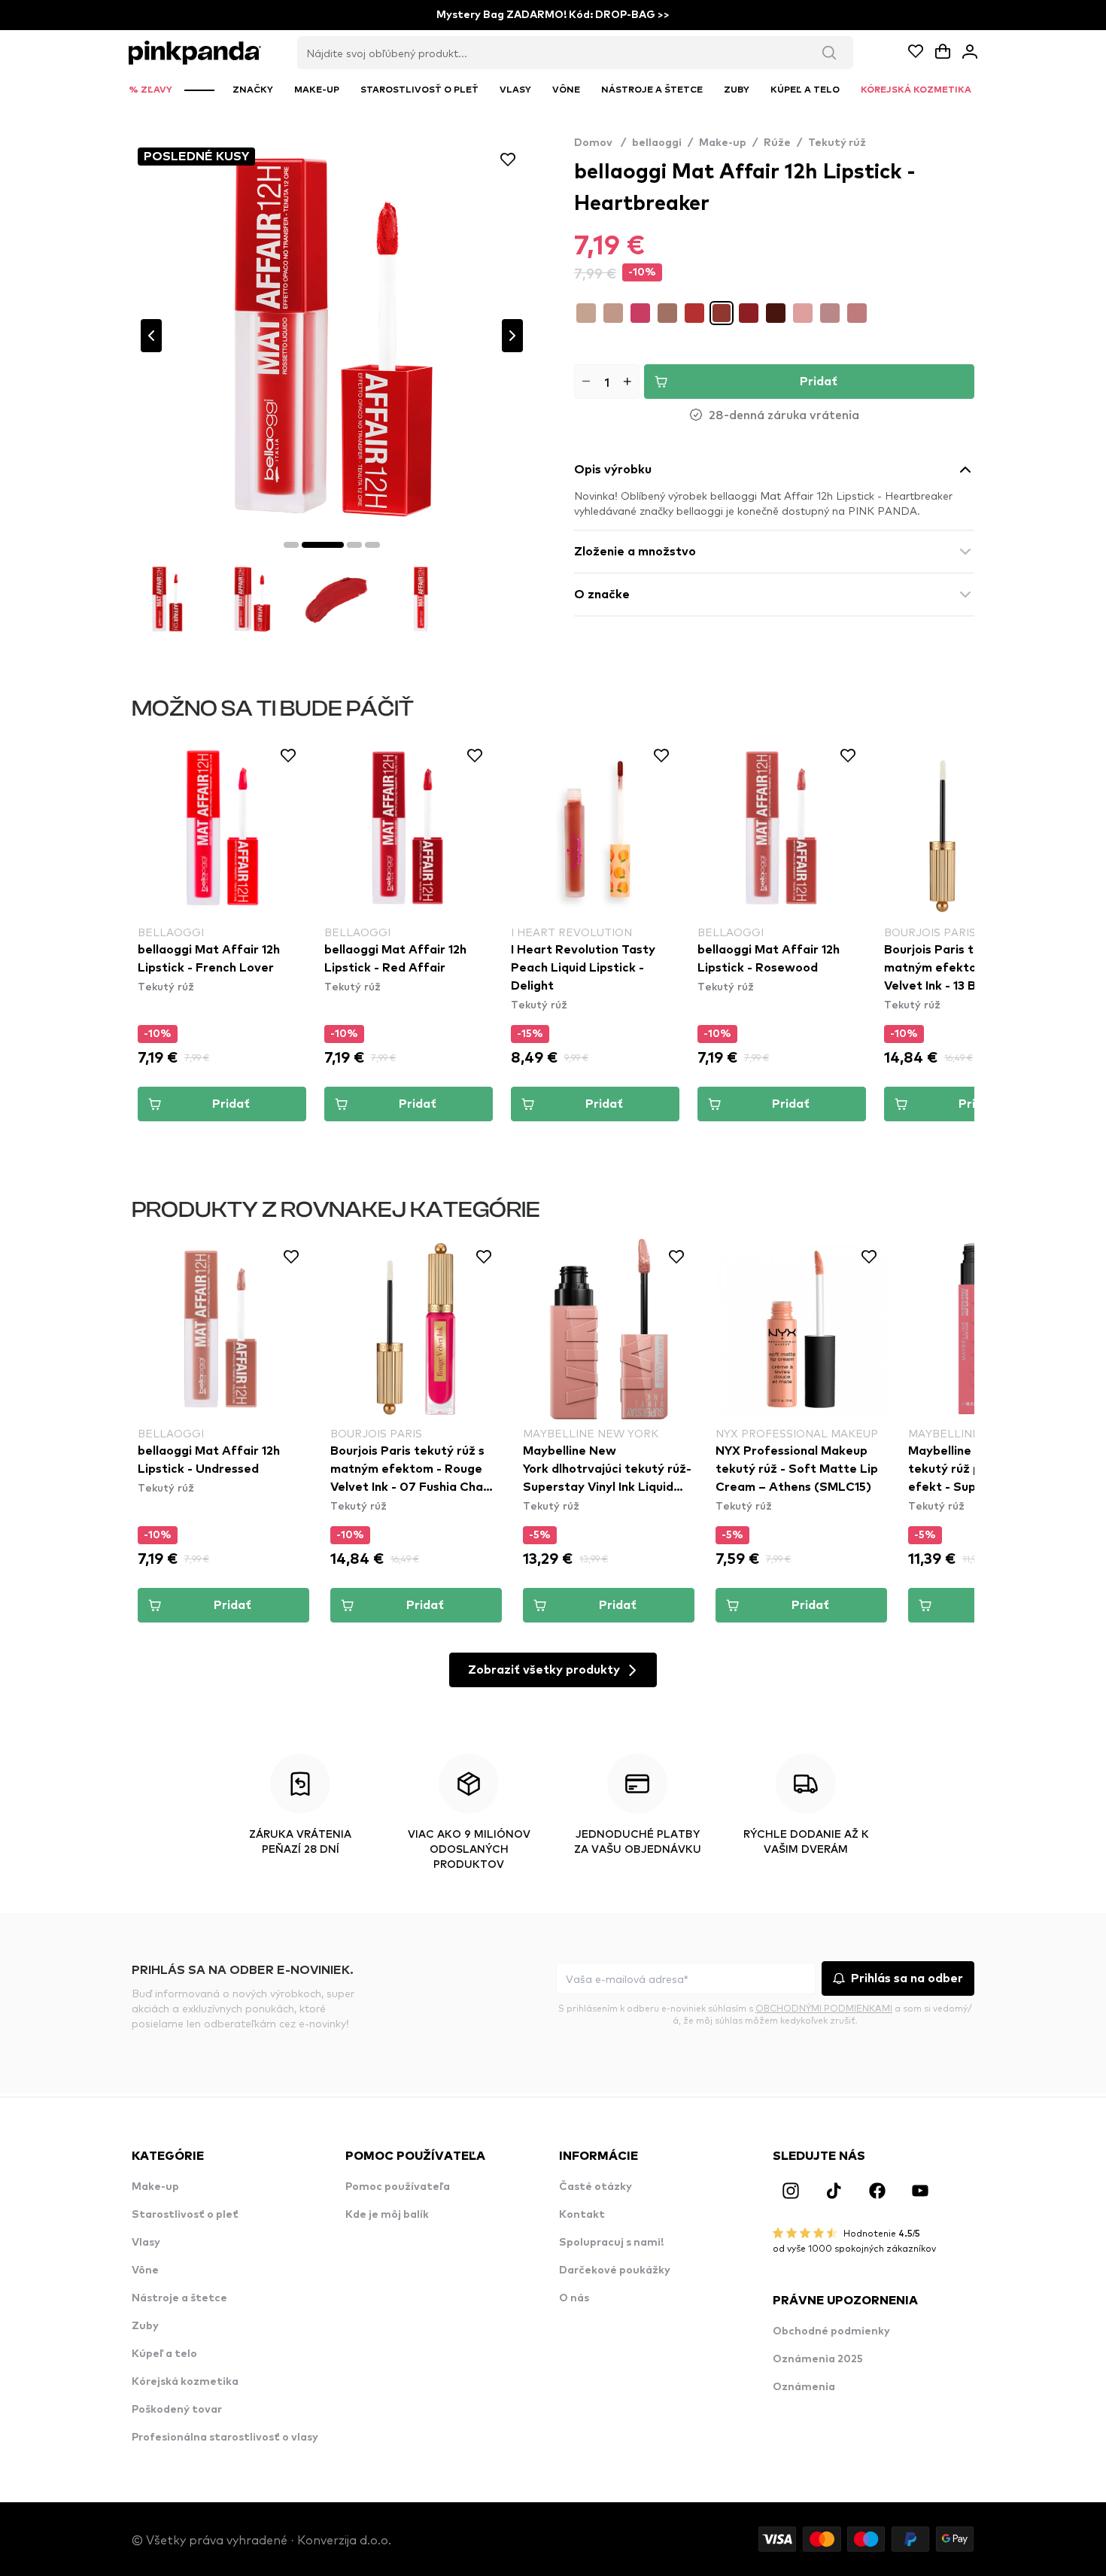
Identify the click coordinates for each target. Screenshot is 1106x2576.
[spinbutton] (607, 382)
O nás (574, 2298)
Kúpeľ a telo (164, 2354)
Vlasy (146, 2243)
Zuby (145, 2326)
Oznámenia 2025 (818, 2359)
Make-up (723, 143)
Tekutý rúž (837, 143)
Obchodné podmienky (831, 2331)
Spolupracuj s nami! (611, 2243)
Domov (600, 143)
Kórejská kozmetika (185, 2382)
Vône (145, 2270)
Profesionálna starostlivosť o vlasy (225, 2438)
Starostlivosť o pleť (185, 2215)
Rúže (777, 143)
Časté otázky (596, 2187)
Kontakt (582, 2215)
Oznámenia (804, 2387)
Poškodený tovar (177, 2410)
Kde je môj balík (387, 2215)
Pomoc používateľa (398, 2187)
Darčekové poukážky (615, 2270)
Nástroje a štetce (179, 2298)
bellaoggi (657, 143)
